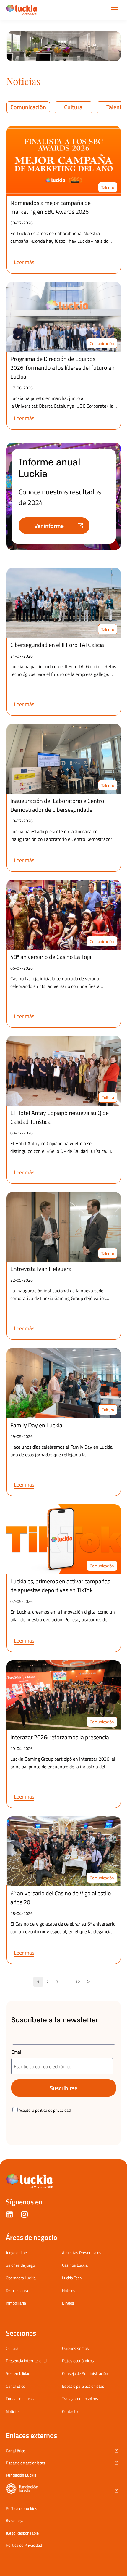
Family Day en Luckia (36, 1425)
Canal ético (16, 2451)
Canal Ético (16, 2386)
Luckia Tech (72, 2278)
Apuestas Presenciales (82, 2253)
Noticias (13, 2411)
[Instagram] (24, 2216)
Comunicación (28, 107)
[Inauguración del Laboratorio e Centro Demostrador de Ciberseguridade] (64, 759)
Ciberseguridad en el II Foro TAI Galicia (58, 645)
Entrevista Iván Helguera (41, 1269)
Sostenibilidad (18, 2373)
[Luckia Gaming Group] (22, 10)
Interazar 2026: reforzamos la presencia (60, 1737)
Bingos (68, 2303)
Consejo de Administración (85, 2373)
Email (17, 2052)
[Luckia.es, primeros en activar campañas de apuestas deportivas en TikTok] (64, 1539)
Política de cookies (22, 2508)
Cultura (73, 107)
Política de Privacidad (24, 2545)
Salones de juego (20, 2265)
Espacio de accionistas (26, 2463)
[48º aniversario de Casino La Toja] (64, 915)
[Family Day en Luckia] (64, 1383)
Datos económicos (78, 2361)
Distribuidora (17, 2290)
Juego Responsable (22, 2533)
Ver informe (49, 526)
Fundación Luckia (21, 2399)
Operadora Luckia (21, 2278)
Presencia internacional (26, 2361)
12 (78, 1982)
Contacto (70, 2411)
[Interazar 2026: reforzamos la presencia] (64, 1695)
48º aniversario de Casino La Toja (51, 957)
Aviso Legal (16, 2521)
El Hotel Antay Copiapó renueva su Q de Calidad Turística (60, 1117)
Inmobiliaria (16, 2303)
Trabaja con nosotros (80, 2399)
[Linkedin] (10, 2216)
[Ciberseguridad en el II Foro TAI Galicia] (64, 603)
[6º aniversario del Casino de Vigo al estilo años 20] (64, 1851)
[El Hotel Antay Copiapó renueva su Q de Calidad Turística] (64, 1071)
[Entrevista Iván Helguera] (64, 1227)
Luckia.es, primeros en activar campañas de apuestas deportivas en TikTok (60, 1586)
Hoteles (69, 2290)
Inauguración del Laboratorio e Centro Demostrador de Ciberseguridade (57, 805)
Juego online (16, 2253)
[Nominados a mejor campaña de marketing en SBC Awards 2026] (64, 161)
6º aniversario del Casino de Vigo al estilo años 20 (61, 1898)
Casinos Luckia (75, 2265)
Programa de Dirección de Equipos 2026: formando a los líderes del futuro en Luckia (62, 368)
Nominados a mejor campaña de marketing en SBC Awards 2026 (51, 207)
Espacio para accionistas (83, 2386)
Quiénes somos (75, 2348)
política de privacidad (53, 2110)
